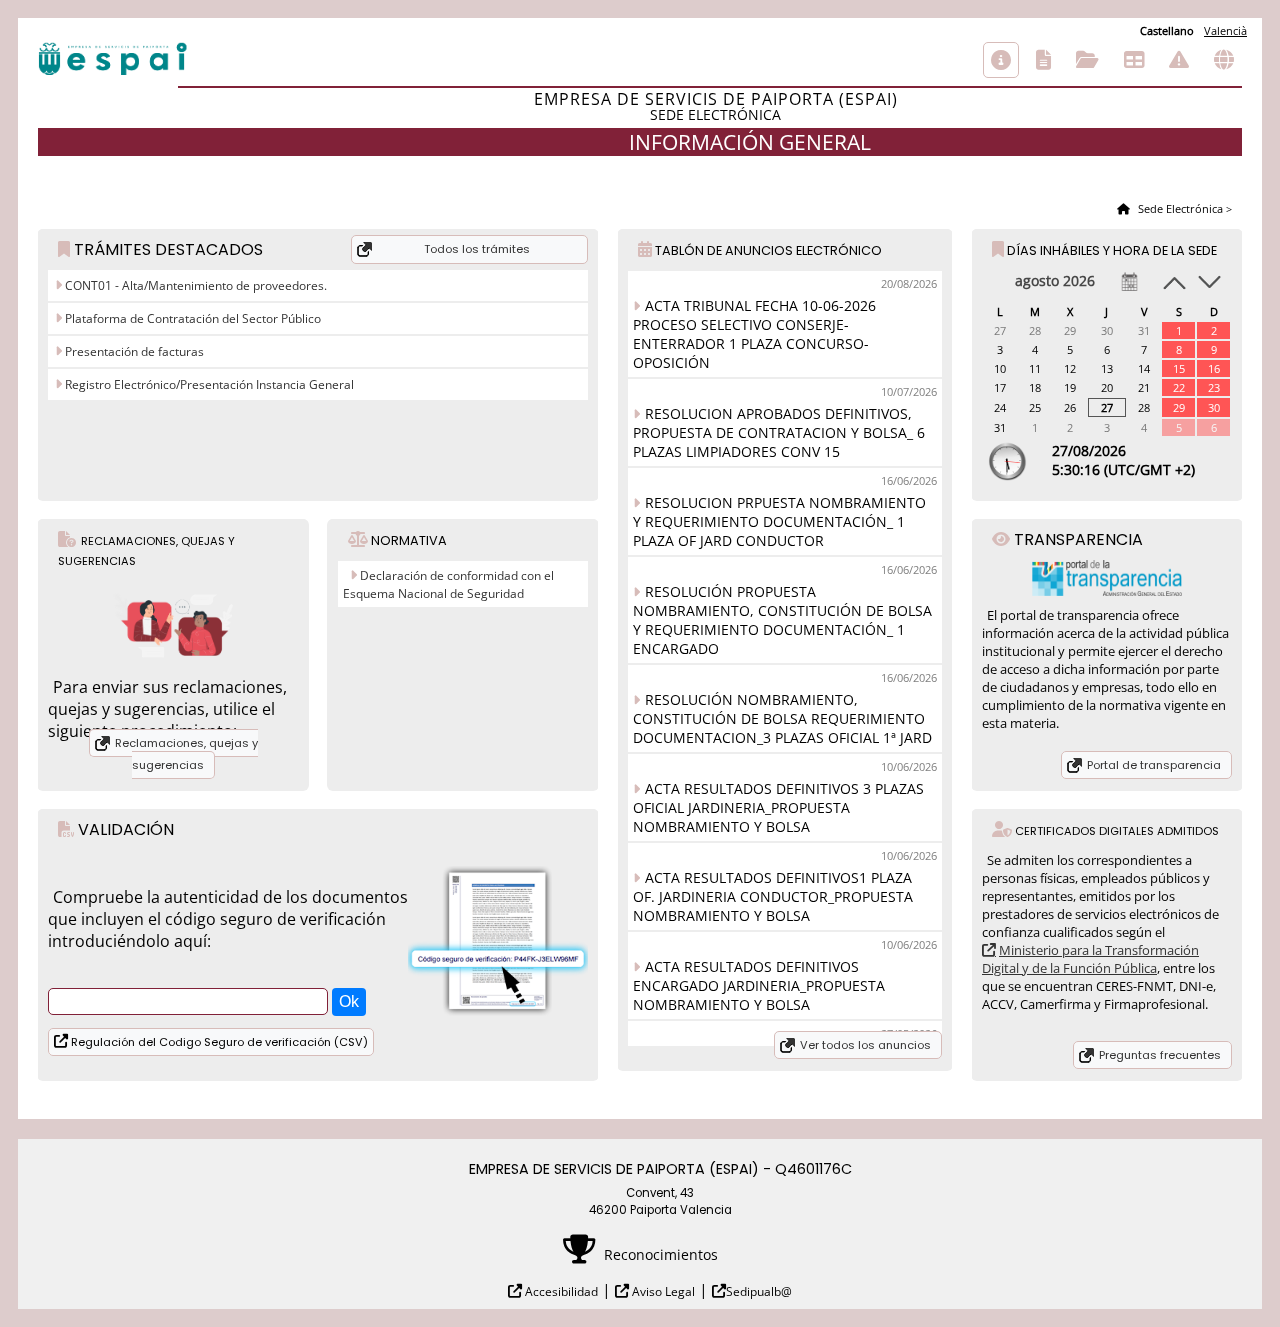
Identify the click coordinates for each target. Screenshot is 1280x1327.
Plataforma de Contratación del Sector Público (191, 318)
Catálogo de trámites (1043, 60)
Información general (1001, 60)
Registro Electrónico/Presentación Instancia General (208, 384)
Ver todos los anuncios (865, 1045)
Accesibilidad (560, 1291)
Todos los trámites (477, 249)
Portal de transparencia (1154, 765)
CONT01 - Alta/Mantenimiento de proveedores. (194, 285)
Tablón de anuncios (1134, 60)
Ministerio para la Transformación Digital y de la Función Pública (1090, 959)
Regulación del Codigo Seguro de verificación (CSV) (218, 1042)
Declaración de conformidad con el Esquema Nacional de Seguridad (448, 584)
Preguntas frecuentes (1160, 1055)
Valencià (1225, 30)
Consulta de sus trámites (1087, 60)
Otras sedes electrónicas (1224, 60)
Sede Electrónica (1179, 208)
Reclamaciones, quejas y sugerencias (186, 754)
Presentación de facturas (133, 351)
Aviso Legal (662, 1291)
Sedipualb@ (759, 1291)
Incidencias (1179, 60)
